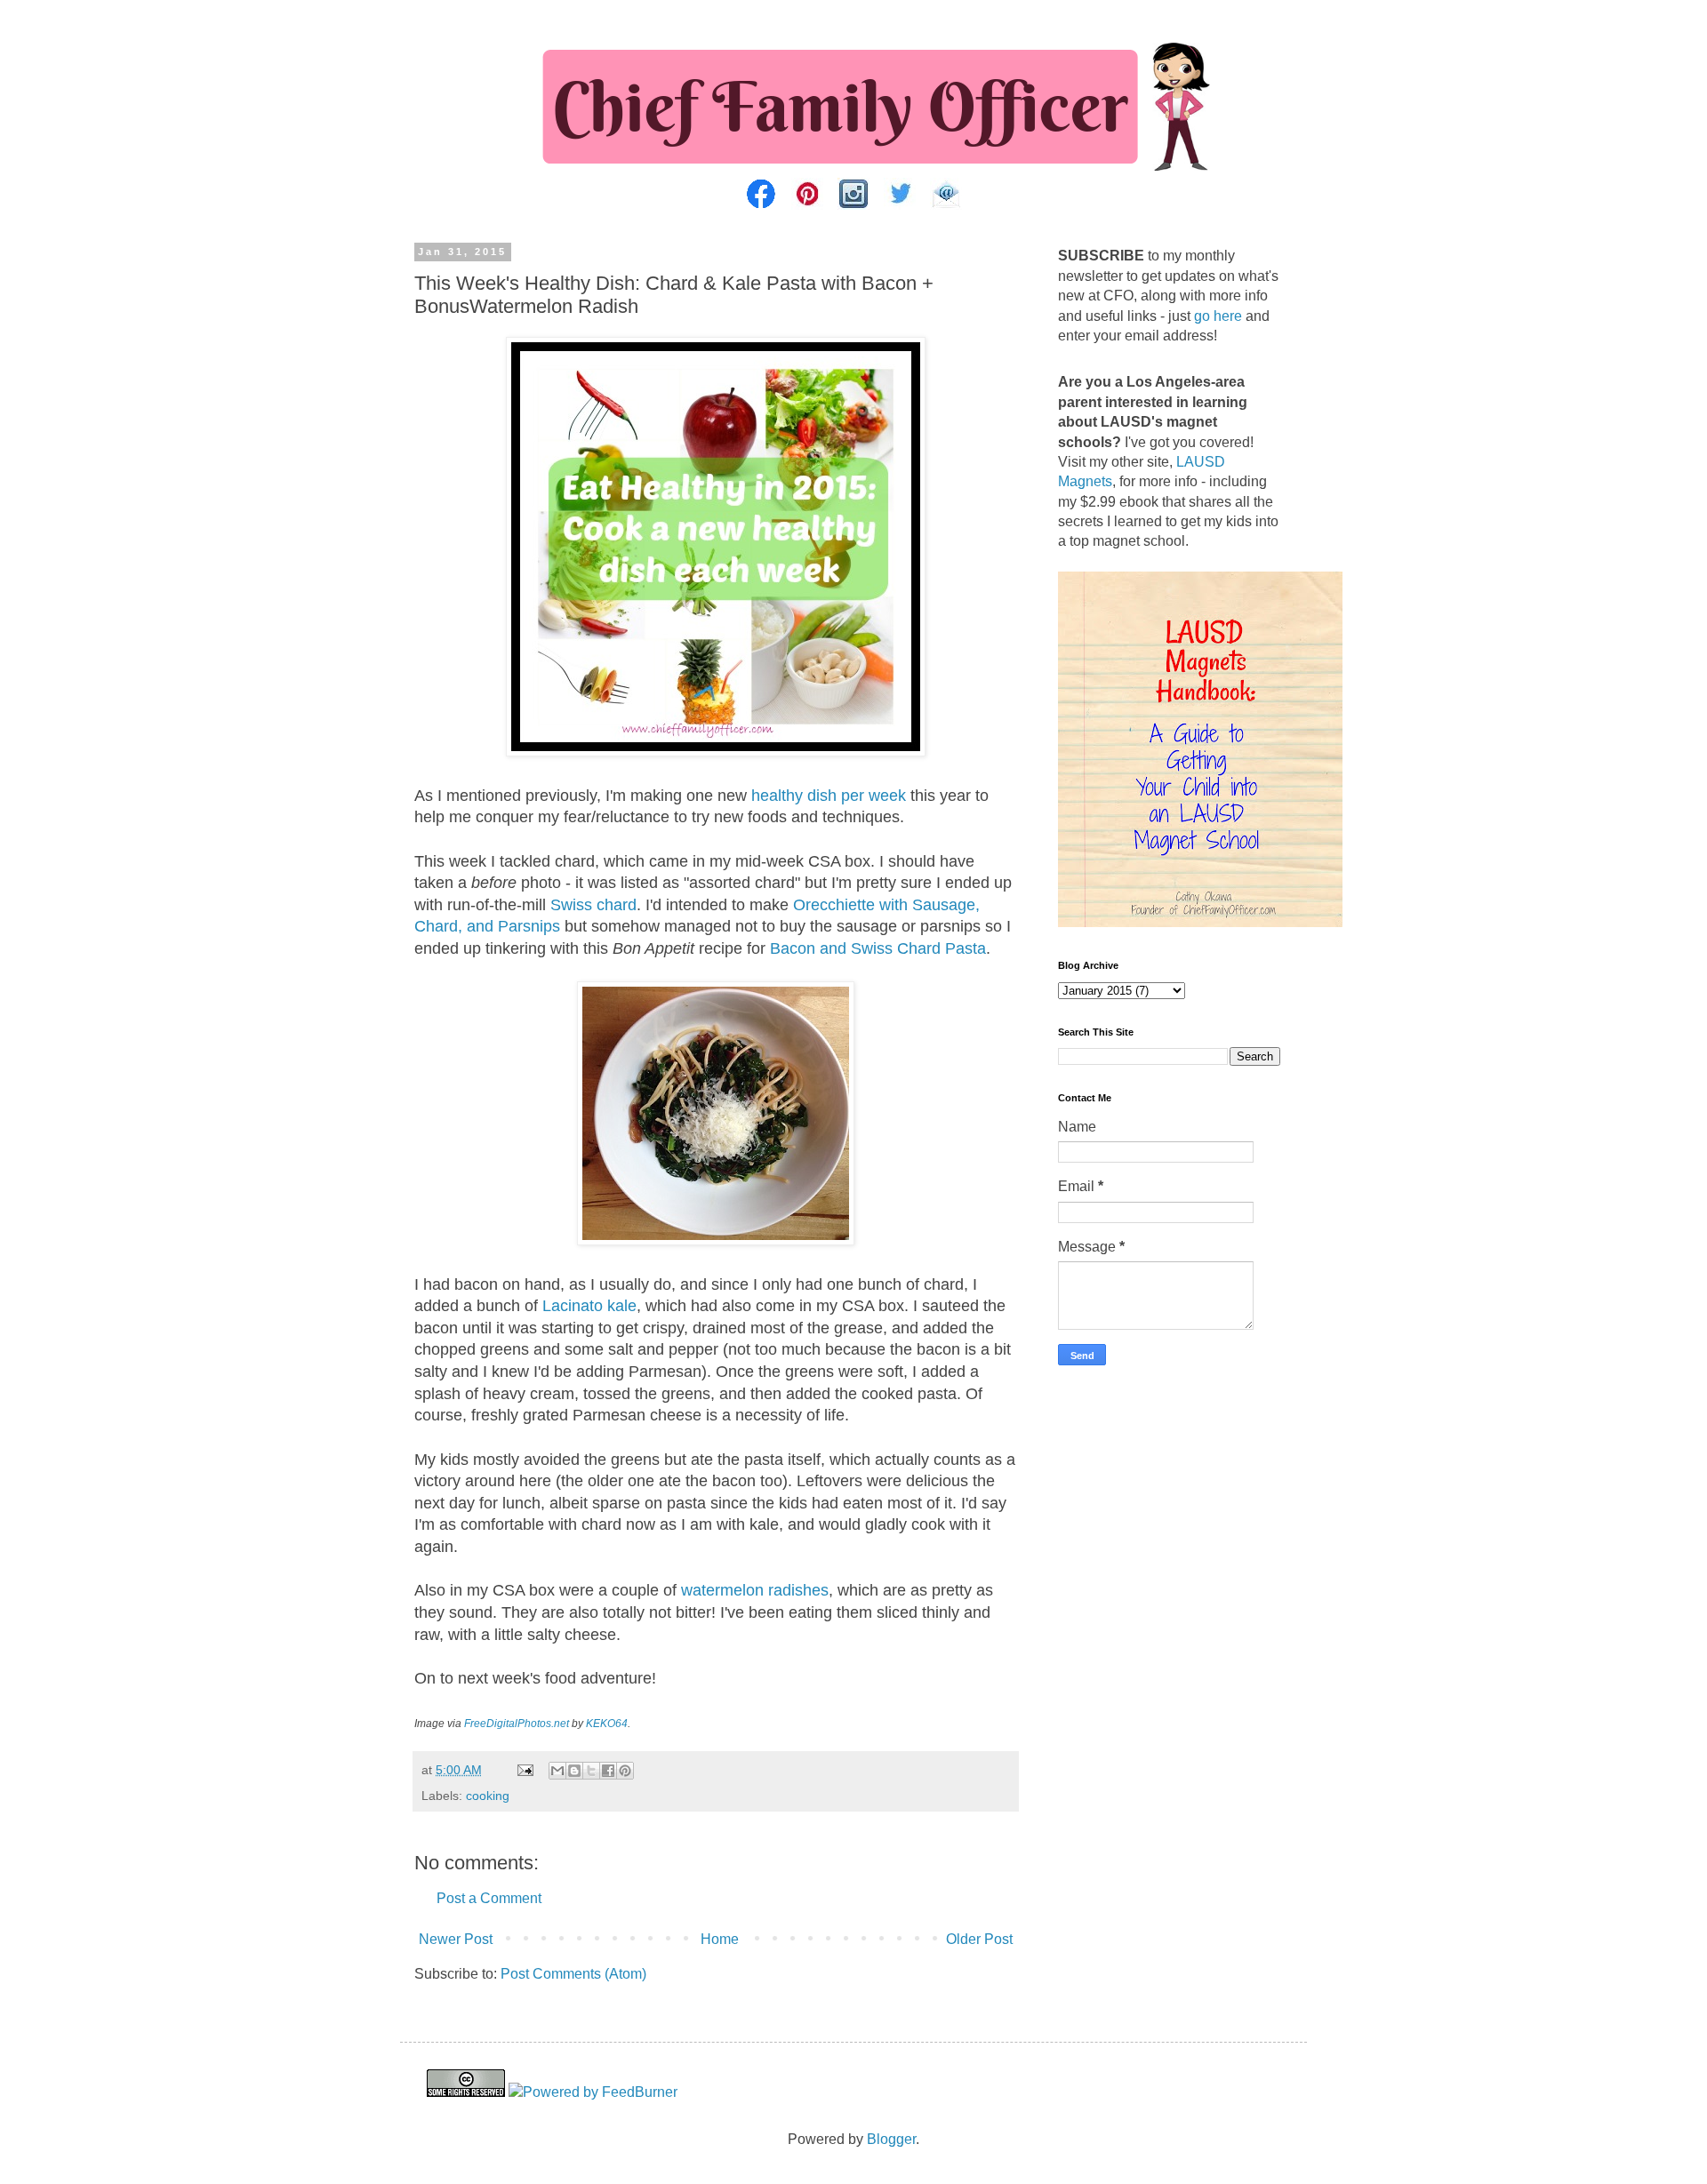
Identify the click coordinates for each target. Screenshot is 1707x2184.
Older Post (979, 1939)
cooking (488, 1796)
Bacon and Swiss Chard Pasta (878, 948)
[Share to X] (591, 1771)
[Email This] (557, 1771)
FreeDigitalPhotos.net (517, 1724)
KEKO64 (607, 1724)
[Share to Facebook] (608, 1771)
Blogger (891, 2139)
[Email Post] (524, 1770)
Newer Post (456, 1939)
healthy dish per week (829, 796)
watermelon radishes (755, 1590)
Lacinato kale (589, 1306)
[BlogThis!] (574, 1771)
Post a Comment (489, 1898)
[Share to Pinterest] (625, 1771)
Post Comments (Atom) (573, 1974)
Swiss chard (593, 905)
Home (720, 1939)
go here (1218, 316)
